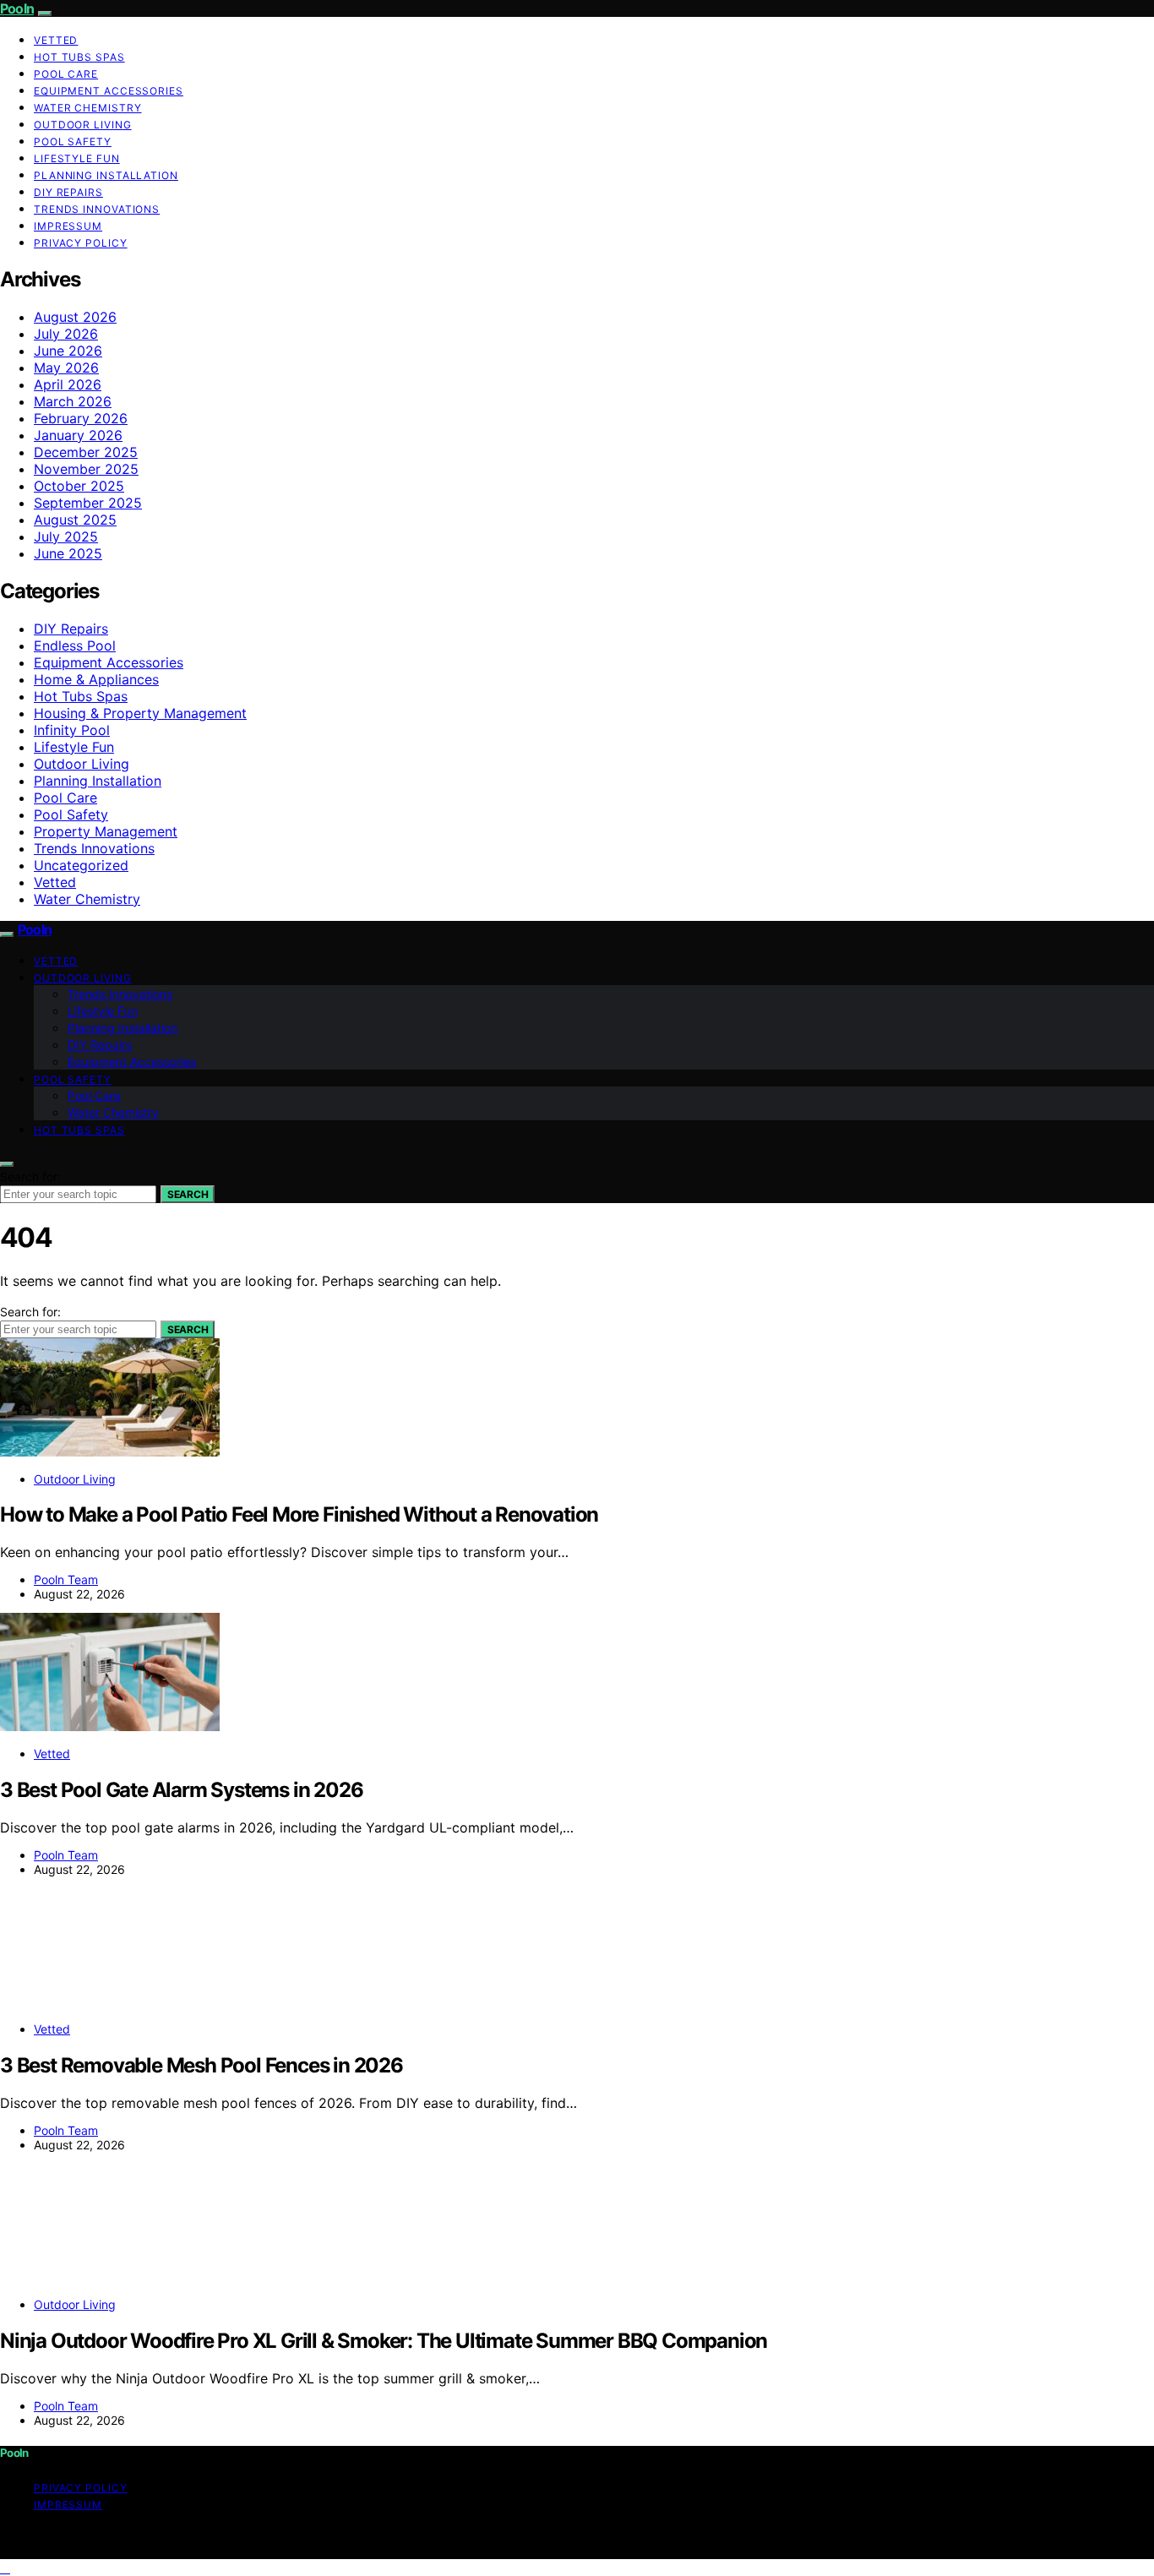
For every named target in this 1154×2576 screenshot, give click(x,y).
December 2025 (86, 452)
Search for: (30, 1176)
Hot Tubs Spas (79, 57)
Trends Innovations (97, 209)
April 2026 (68, 384)
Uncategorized (81, 865)
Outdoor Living (83, 125)
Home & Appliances (96, 679)
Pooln (17, 8)
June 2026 (68, 351)
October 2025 (79, 486)
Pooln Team (66, 1579)
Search (188, 1194)
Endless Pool (75, 645)
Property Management (106, 831)
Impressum (68, 226)
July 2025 (66, 536)
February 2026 (81, 418)
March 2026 (73, 401)
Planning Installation (106, 175)
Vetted (56, 40)
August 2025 (75, 520)
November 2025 (86, 469)
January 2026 (78, 435)
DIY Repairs (68, 192)
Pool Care (66, 74)
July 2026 (66, 334)
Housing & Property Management (140, 713)
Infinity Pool (72, 730)
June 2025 (68, 553)
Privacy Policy (81, 243)
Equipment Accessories (109, 91)
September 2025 (88, 503)
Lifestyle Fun (77, 158)
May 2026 (66, 368)
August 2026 (75, 317)
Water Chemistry (88, 108)
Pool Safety (73, 142)
